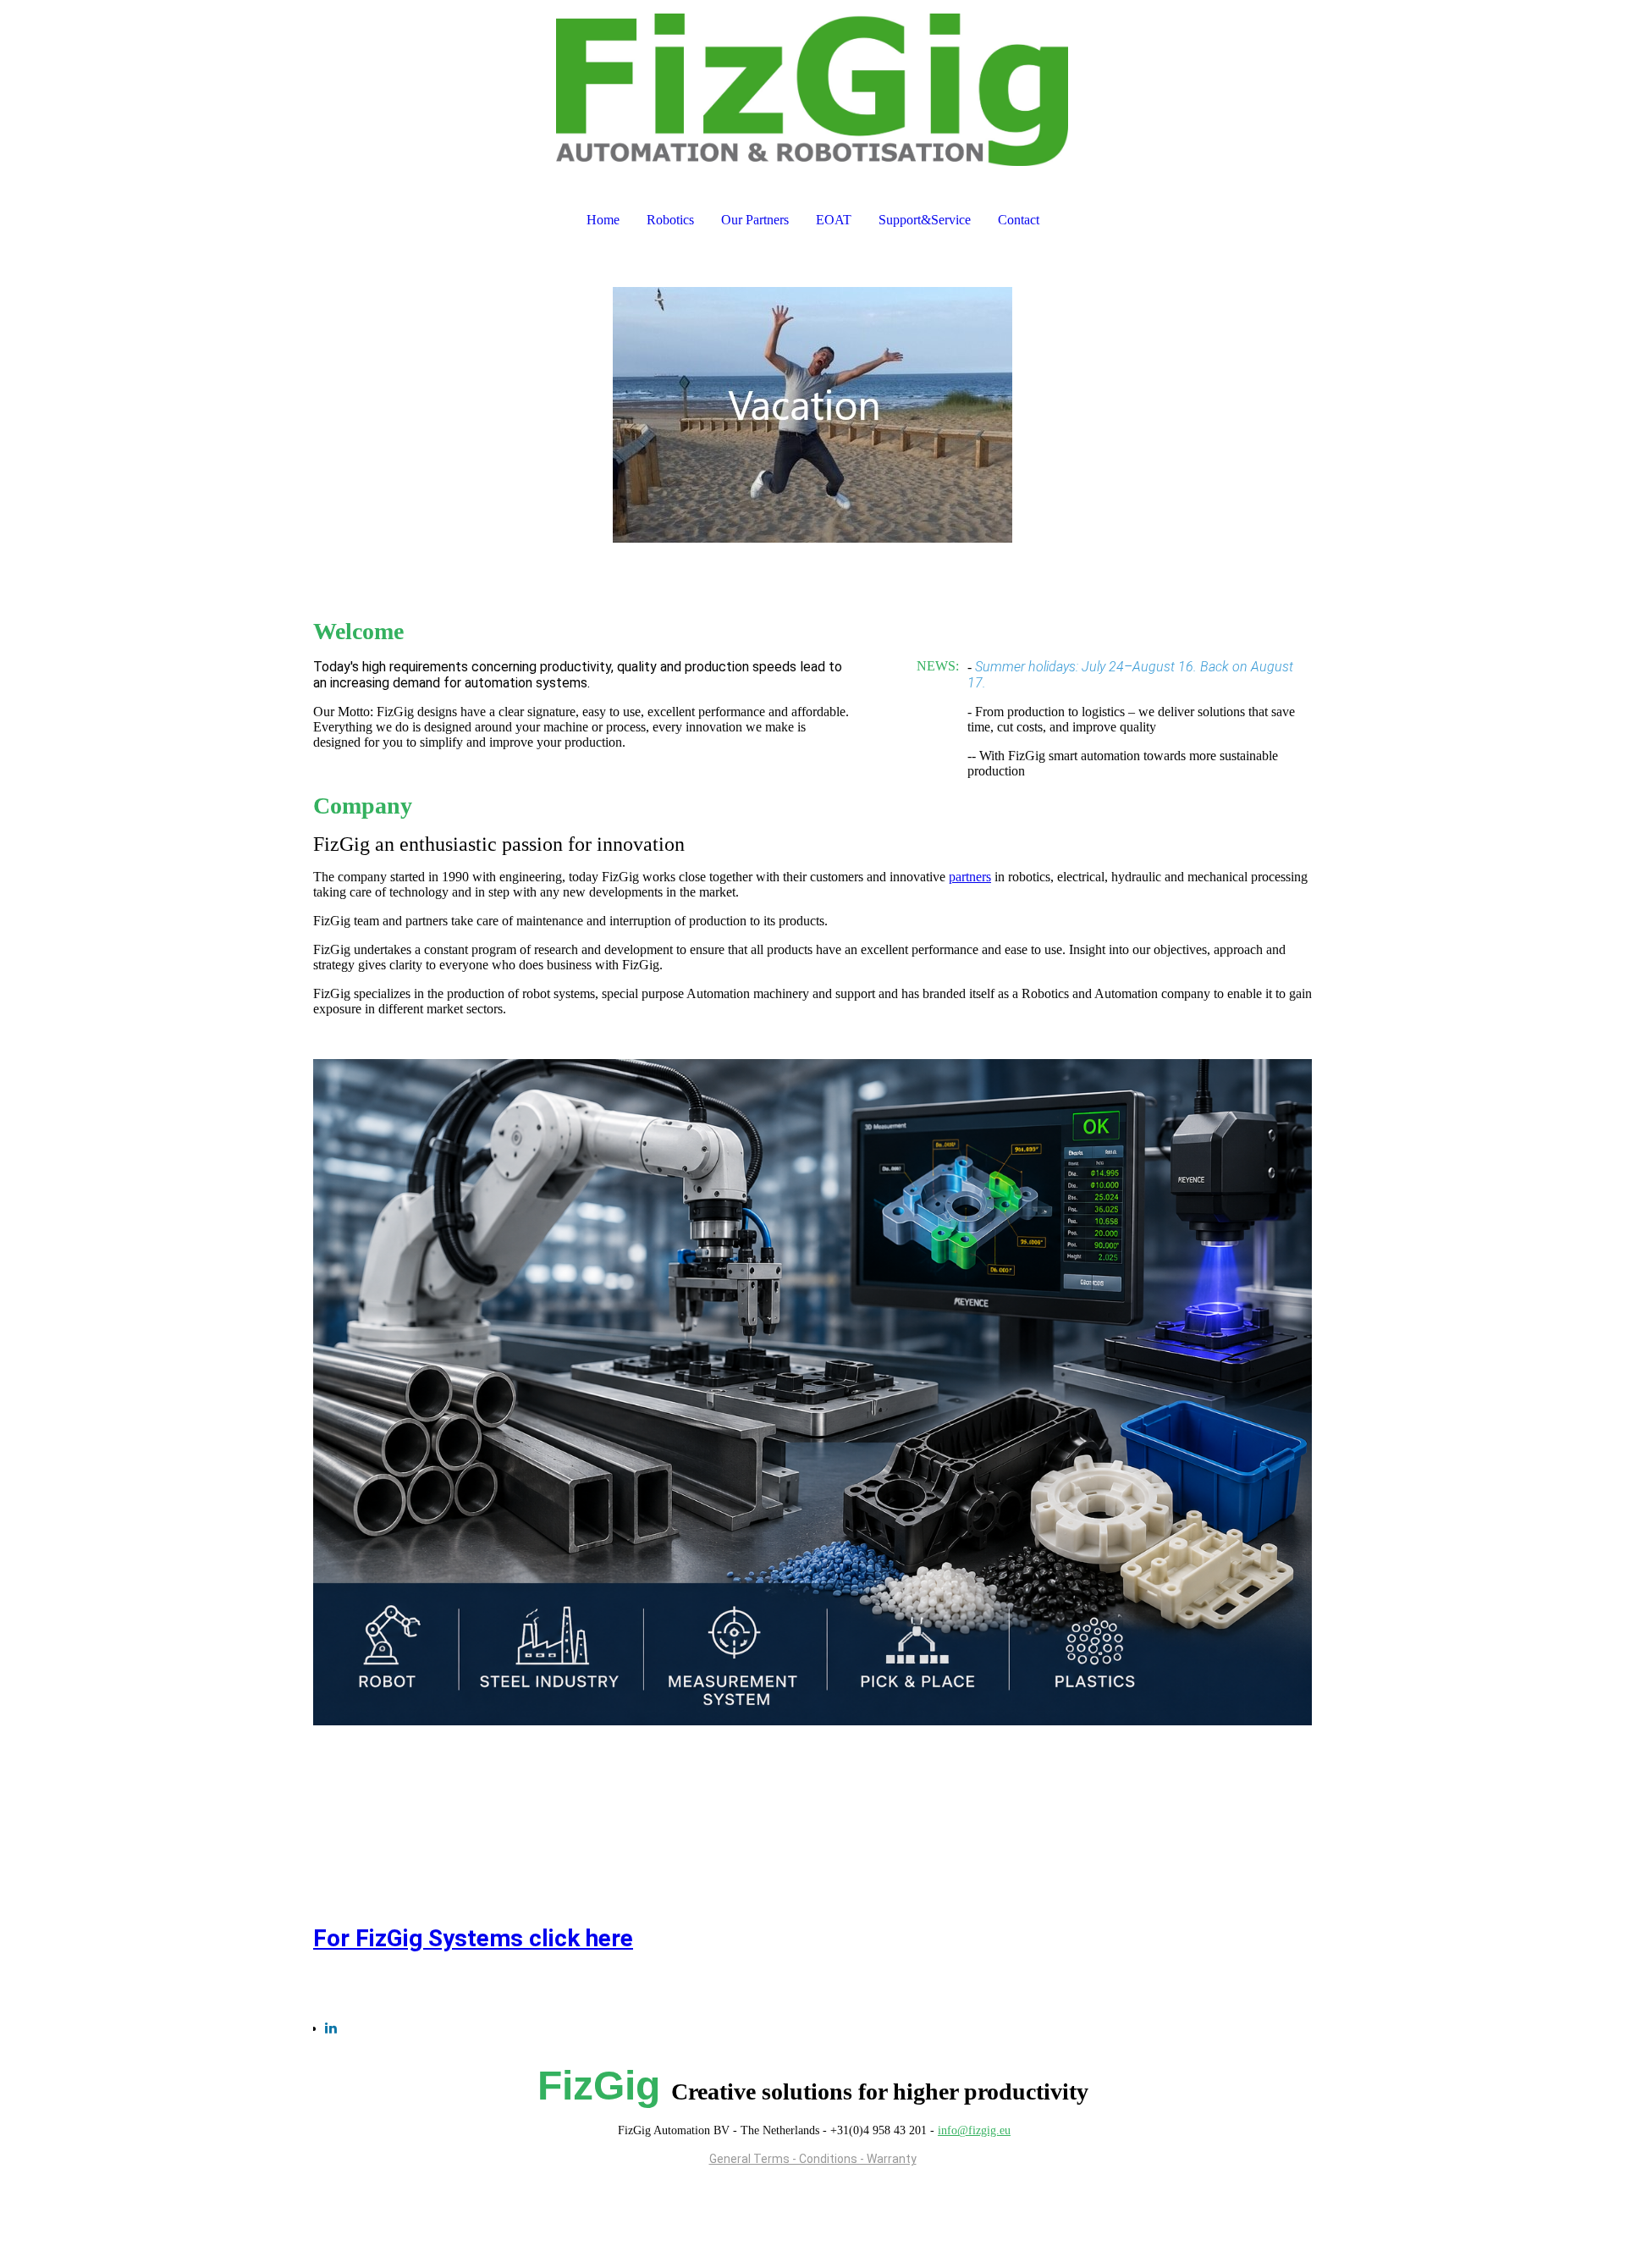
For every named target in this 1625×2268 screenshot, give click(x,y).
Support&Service (925, 220)
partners (970, 877)
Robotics (670, 220)
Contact (1019, 220)
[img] (812, 90)
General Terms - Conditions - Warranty (813, 2159)
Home (603, 220)
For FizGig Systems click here (473, 1938)
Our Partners (755, 220)
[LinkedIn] (331, 2028)
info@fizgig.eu (974, 2130)
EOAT (834, 220)
